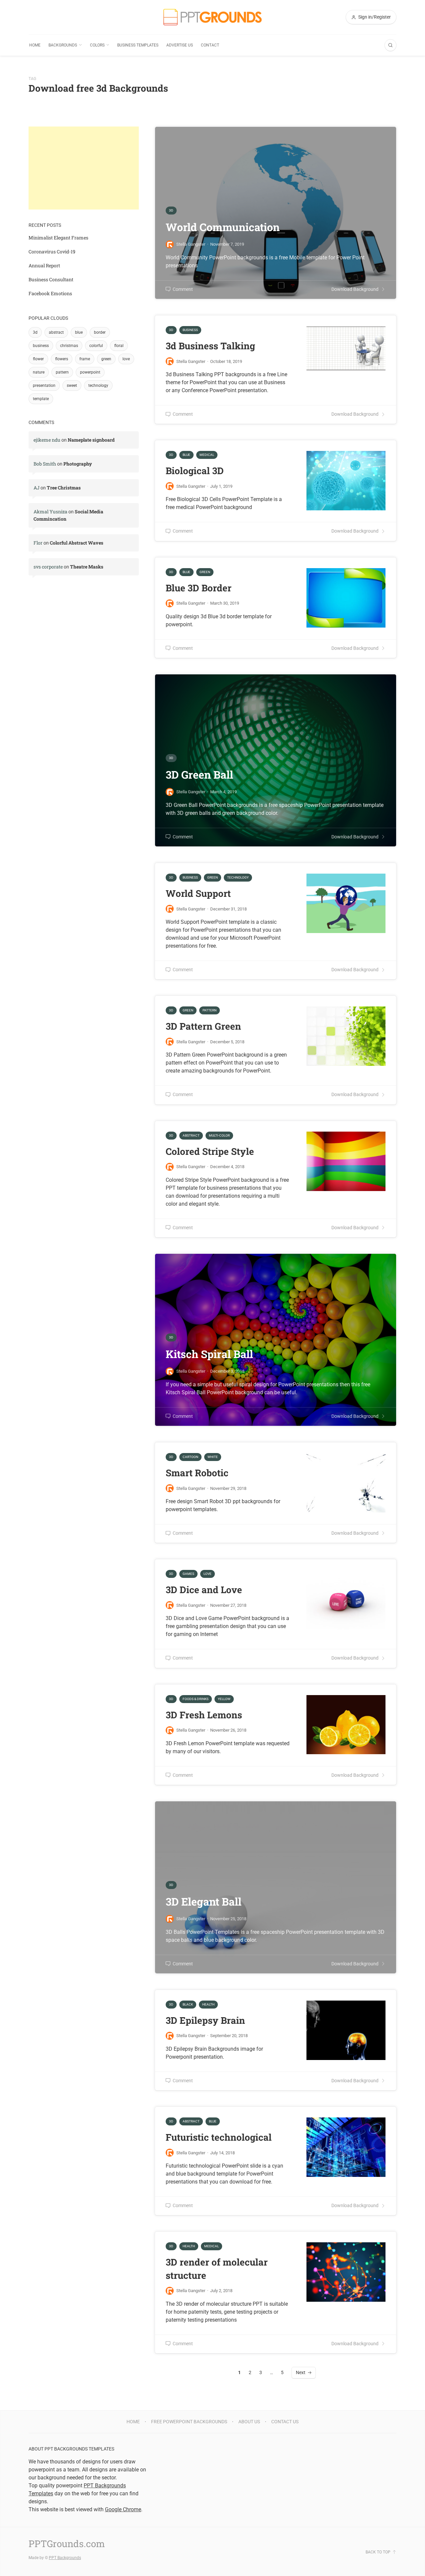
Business (190, 330)
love (126, 359)
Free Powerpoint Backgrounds (189, 2422)
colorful (96, 346)
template (41, 399)
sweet (72, 386)
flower (38, 359)
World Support (198, 893)
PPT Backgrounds (65, 2558)
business (41, 346)
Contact (210, 45)
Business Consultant (51, 279)
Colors (97, 45)
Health (208, 2004)
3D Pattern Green (203, 1026)
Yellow (224, 1699)
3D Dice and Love (204, 1590)
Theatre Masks (87, 567)
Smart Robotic (197, 1473)
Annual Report (44, 265)
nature (39, 372)
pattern (62, 372)
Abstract (191, 1135)
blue (79, 332)
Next (301, 2372)
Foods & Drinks (196, 1699)
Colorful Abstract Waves (77, 543)
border (100, 332)
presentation (44, 386)
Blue (186, 455)
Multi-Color (219, 1135)
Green (205, 572)
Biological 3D (195, 471)
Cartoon (190, 1457)
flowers (62, 359)
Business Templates (138, 45)
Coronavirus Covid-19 (52, 252)
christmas (69, 346)
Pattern (210, 1010)
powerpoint (90, 372)
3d (35, 332)
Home (35, 45)
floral (119, 346)
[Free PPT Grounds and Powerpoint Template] (212, 17)
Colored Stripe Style (210, 1151)
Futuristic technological (219, 2137)
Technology (238, 877)
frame (85, 359)
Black (188, 2004)
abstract (56, 332)
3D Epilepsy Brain (205, 2020)
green (106, 359)
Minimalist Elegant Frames (58, 238)
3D (171, 330)
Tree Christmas (64, 488)
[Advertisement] (84, 168)
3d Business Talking (210, 346)
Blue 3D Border (199, 588)
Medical (207, 455)
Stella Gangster (191, 361)
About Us (249, 2422)
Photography (78, 464)
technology (98, 386)
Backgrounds (63, 45)
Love (208, 1574)
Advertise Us (180, 45)
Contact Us (285, 2422)
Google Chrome (123, 2509)
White (213, 1457)
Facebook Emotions (50, 293)
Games (188, 1574)
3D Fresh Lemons (204, 1715)
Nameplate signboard (91, 440)
